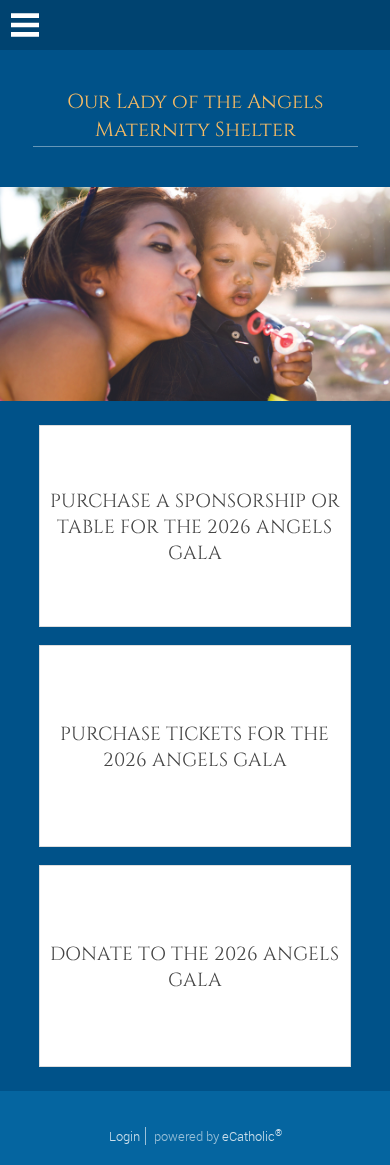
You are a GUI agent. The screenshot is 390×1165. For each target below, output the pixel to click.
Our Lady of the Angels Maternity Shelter (195, 116)
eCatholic (252, 1136)
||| (25, 25)
